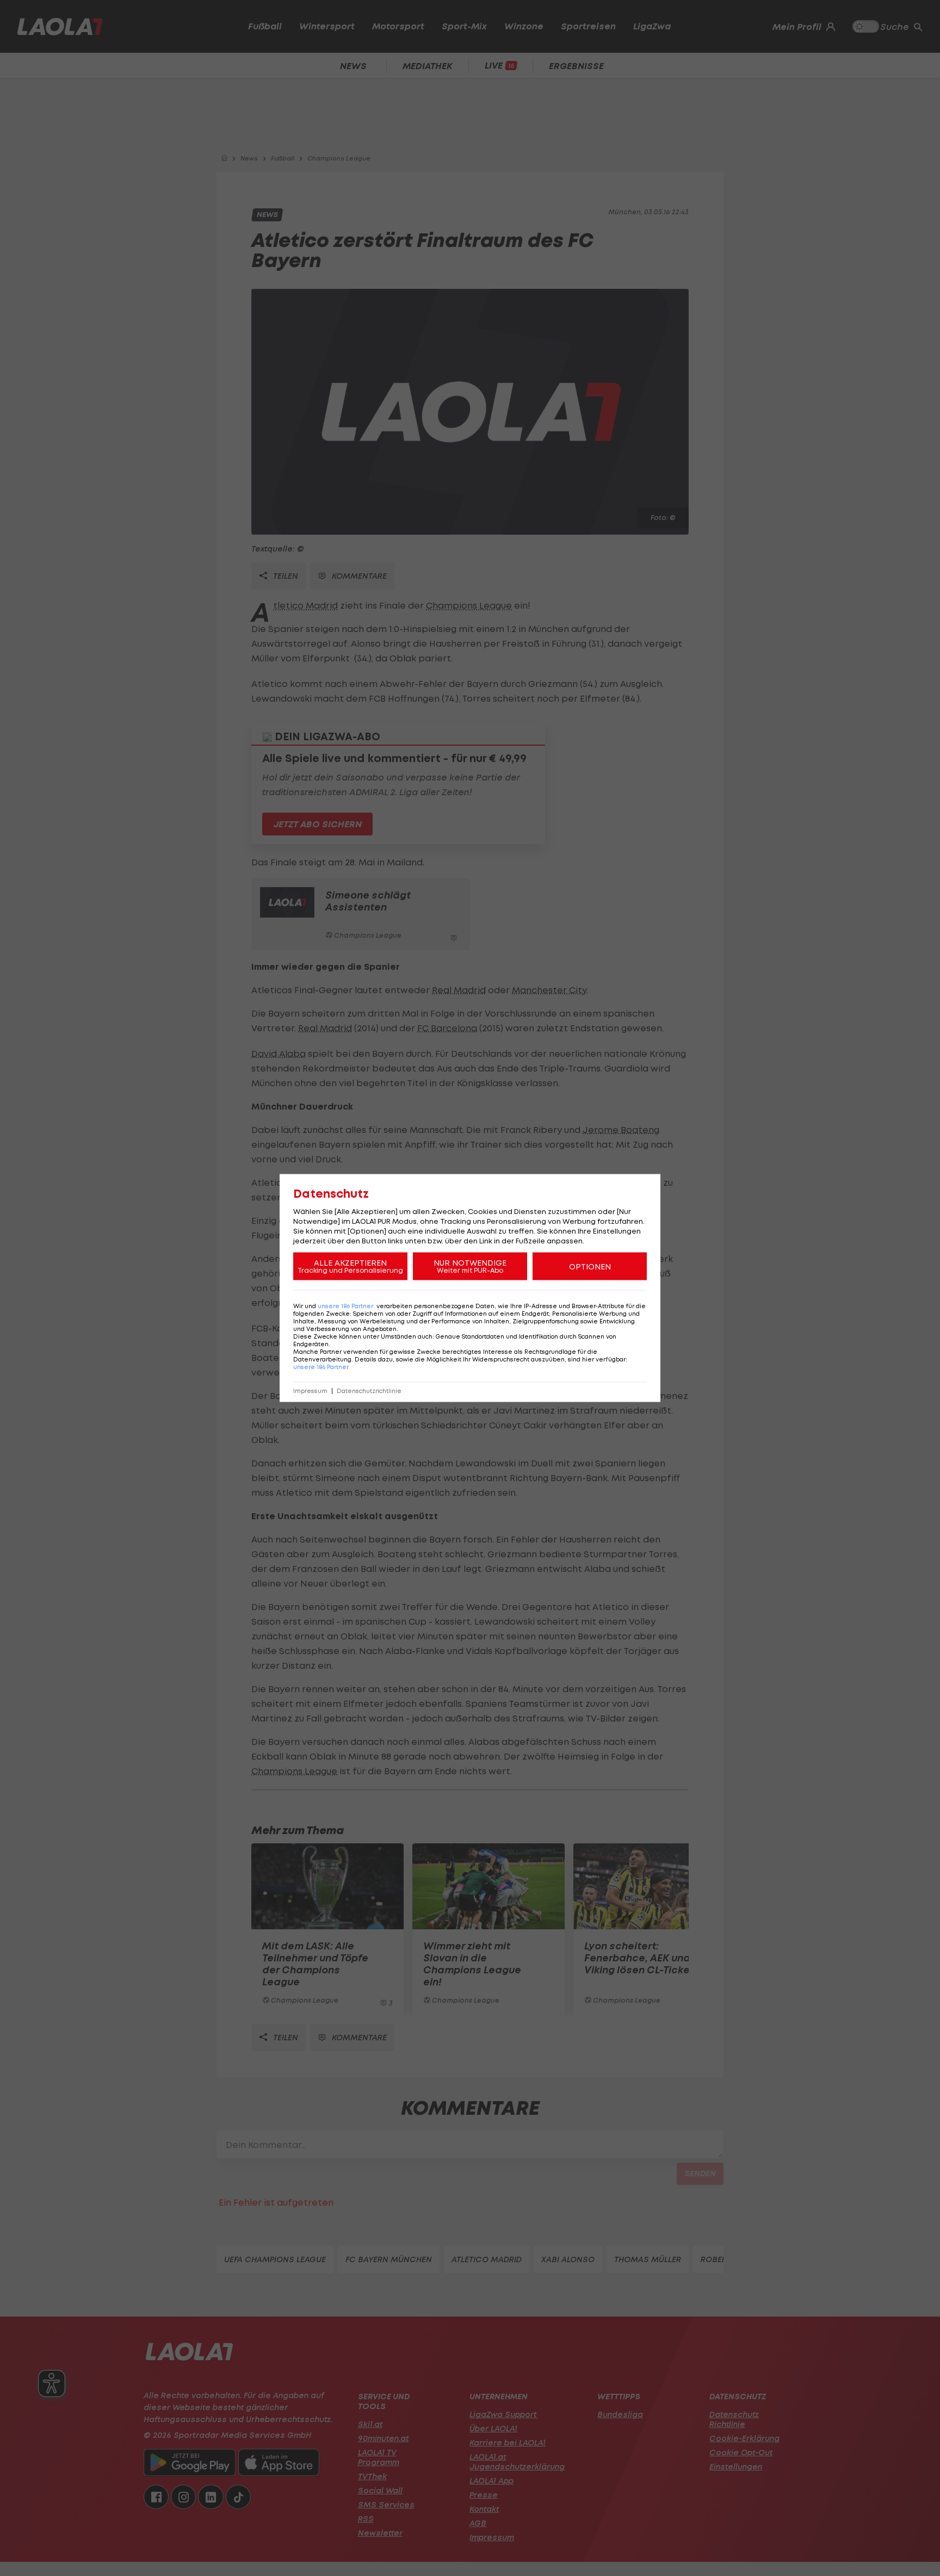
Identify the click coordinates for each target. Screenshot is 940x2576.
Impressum (310, 1391)
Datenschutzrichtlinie (369, 1391)
